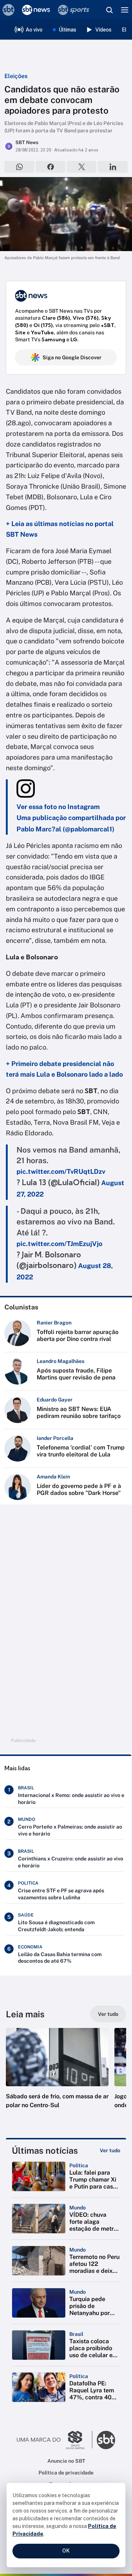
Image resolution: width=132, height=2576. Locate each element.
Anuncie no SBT (66, 2461)
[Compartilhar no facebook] (50, 167)
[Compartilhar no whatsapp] (19, 167)
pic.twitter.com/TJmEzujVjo (59, 1244)
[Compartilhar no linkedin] (113, 167)
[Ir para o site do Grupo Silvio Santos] (55, 2440)
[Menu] (125, 10)
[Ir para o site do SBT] (106, 2440)
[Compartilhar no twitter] (82, 167)
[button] (57, 2076)
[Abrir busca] (109, 10)
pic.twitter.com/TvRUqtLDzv (61, 1171)
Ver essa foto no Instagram (58, 807)
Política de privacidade (66, 2473)
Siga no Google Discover (72, 357)
